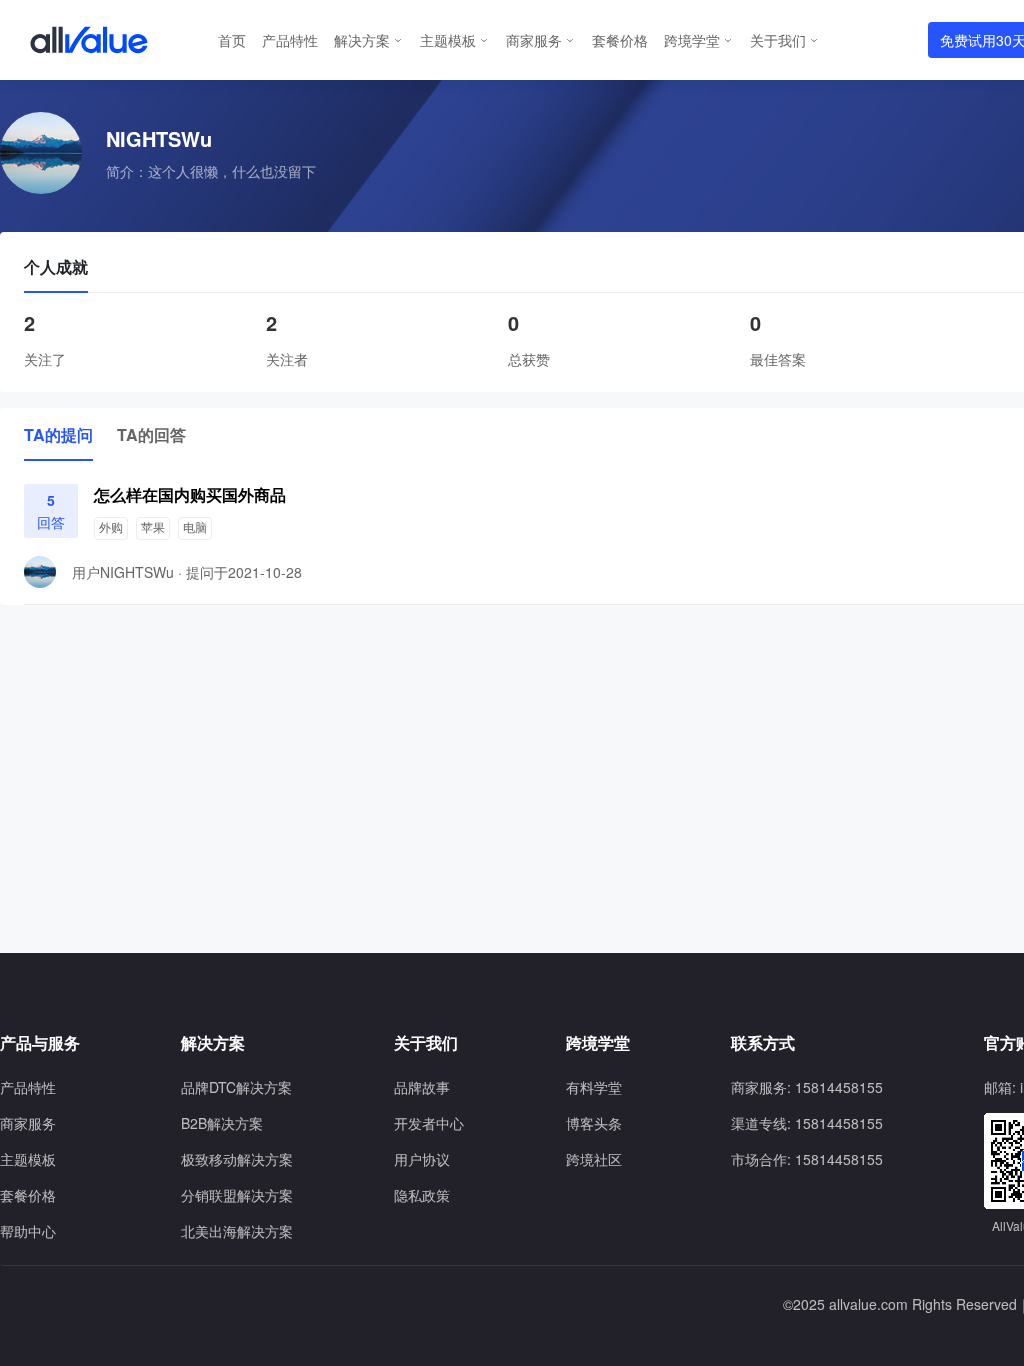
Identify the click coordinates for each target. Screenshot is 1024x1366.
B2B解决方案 (222, 1123)
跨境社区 (594, 1159)
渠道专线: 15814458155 (807, 1123)
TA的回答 (151, 434)
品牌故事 (422, 1087)
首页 (232, 40)
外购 (111, 528)
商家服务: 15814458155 (807, 1087)
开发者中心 (429, 1123)
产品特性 (290, 40)
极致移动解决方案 (237, 1159)
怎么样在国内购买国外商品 (190, 494)
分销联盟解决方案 (237, 1195)
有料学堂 (594, 1087)
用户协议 (422, 1159)
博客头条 (594, 1123)
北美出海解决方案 (237, 1231)
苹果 (153, 528)
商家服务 (534, 40)
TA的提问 (58, 434)
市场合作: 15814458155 (807, 1159)
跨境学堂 (692, 40)
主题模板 (448, 40)
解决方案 (362, 40)
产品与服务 (40, 1043)
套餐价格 (620, 40)
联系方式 (763, 1043)
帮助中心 (28, 1231)
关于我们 (778, 40)
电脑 (195, 528)
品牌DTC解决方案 (236, 1087)
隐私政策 (422, 1195)
